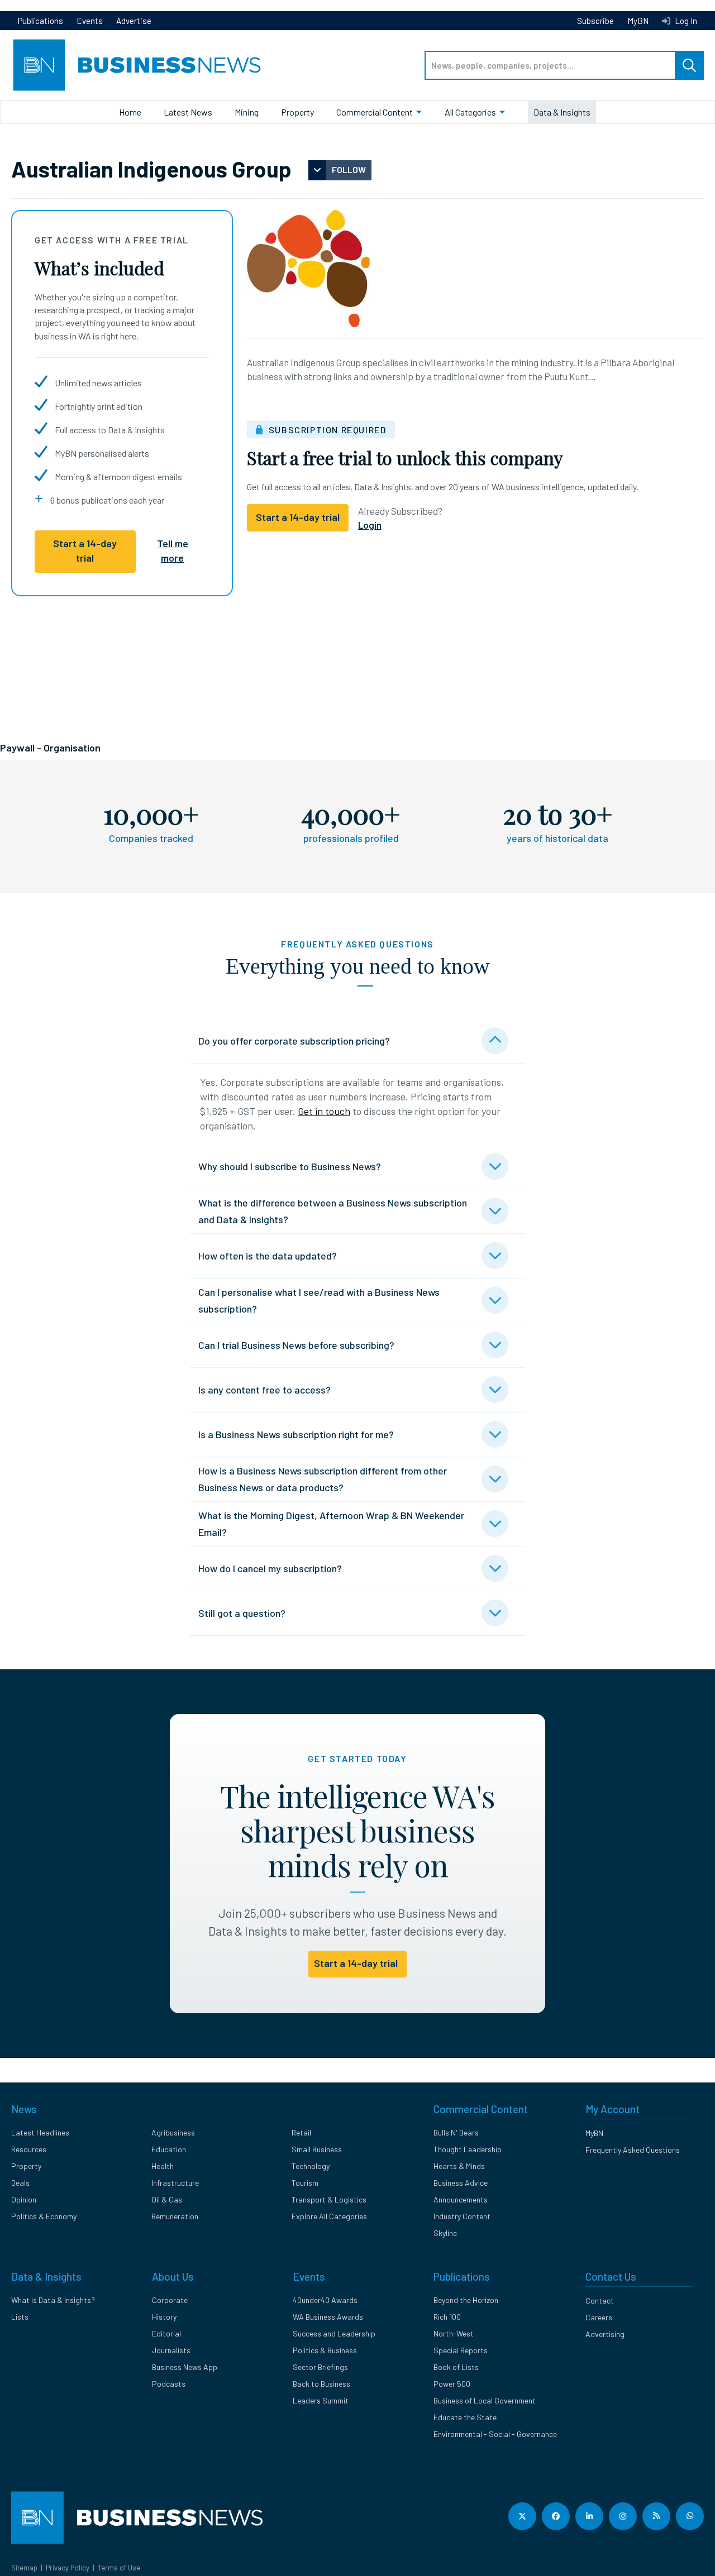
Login (370, 525)
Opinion (24, 2199)
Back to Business (321, 2384)
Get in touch (324, 1111)
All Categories (470, 112)
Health (163, 2166)
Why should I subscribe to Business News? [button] (290, 1166)
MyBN (638, 21)
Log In (685, 21)
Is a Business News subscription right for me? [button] (296, 1434)
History (164, 2317)
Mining (247, 112)
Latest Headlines (40, 2132)
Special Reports (461, 2350)
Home (130, 112)
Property (297, 112)
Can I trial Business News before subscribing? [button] (296, 1345)
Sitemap (24, 2568)
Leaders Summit (321, 2400)
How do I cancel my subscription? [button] (270, 1568)
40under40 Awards (325, 2300)
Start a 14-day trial (85, 550)
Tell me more (173, 550)
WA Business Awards (328, 2317)
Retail (301, 2132)
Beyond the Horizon (466, 2300)
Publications (40, 21)
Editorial (166, 2333)
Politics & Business (325, 2350)
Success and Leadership (334, 2333)
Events (90, 21)
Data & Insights (562, 112)
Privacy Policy (68, 2568)
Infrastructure (175, 2183)
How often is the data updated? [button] (268, 1256)
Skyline (445, 2233)
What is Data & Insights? (53, 2300)
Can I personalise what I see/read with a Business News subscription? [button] (319, 1300)
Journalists (171, 2350)
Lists (20, 2317)
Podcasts (169, 2384)
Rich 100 (447, 2317)
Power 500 (452, 2384)
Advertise (134, 21)
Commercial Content (375, 112)
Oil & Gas (167, 2199)
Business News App (185, 2367)
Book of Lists (456, 2367)
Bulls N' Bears (456, 2132)
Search (689, 65)
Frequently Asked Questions (633, 2150)
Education (169, 2149)
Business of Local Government (485, 2400)
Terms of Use (119, 2568)
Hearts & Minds (459, 2166)
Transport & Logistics (329, 2199)
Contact (600, 2300)
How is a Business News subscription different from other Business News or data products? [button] (323, 1479)
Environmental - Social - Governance (495, 2434)
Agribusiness (173, 2132)
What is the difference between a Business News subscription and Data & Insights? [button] (333, 1211)
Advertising (605, 2334)
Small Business (317, 2149)
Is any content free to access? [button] (264, 1390)
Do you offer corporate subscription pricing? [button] (294, 1041)
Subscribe (595, 21)
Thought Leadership (468, 2149)
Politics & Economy (44, 2216)
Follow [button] (349, 169)
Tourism (305, 2183)
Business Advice (461, 2183)
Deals (20, 2183)
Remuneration (175, 2216)
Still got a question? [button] (242, 1613)
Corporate (170, 2300)
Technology (311, 2166)
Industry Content (462, 2216)
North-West (454, 2333)
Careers (599, 2317)
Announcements (461, 2199)
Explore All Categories (329, 2216)
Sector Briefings (320, 2367)
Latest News (188, 112)
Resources (29, 2149)
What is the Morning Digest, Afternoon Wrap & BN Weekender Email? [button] (331, 1524)
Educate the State (465, 2417)
